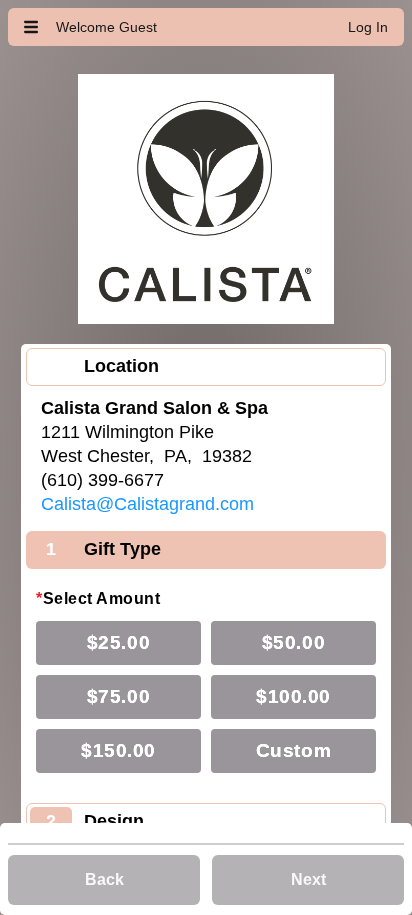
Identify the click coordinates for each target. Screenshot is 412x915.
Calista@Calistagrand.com (147, 504)
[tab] (206, 367)
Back (104, 879)
